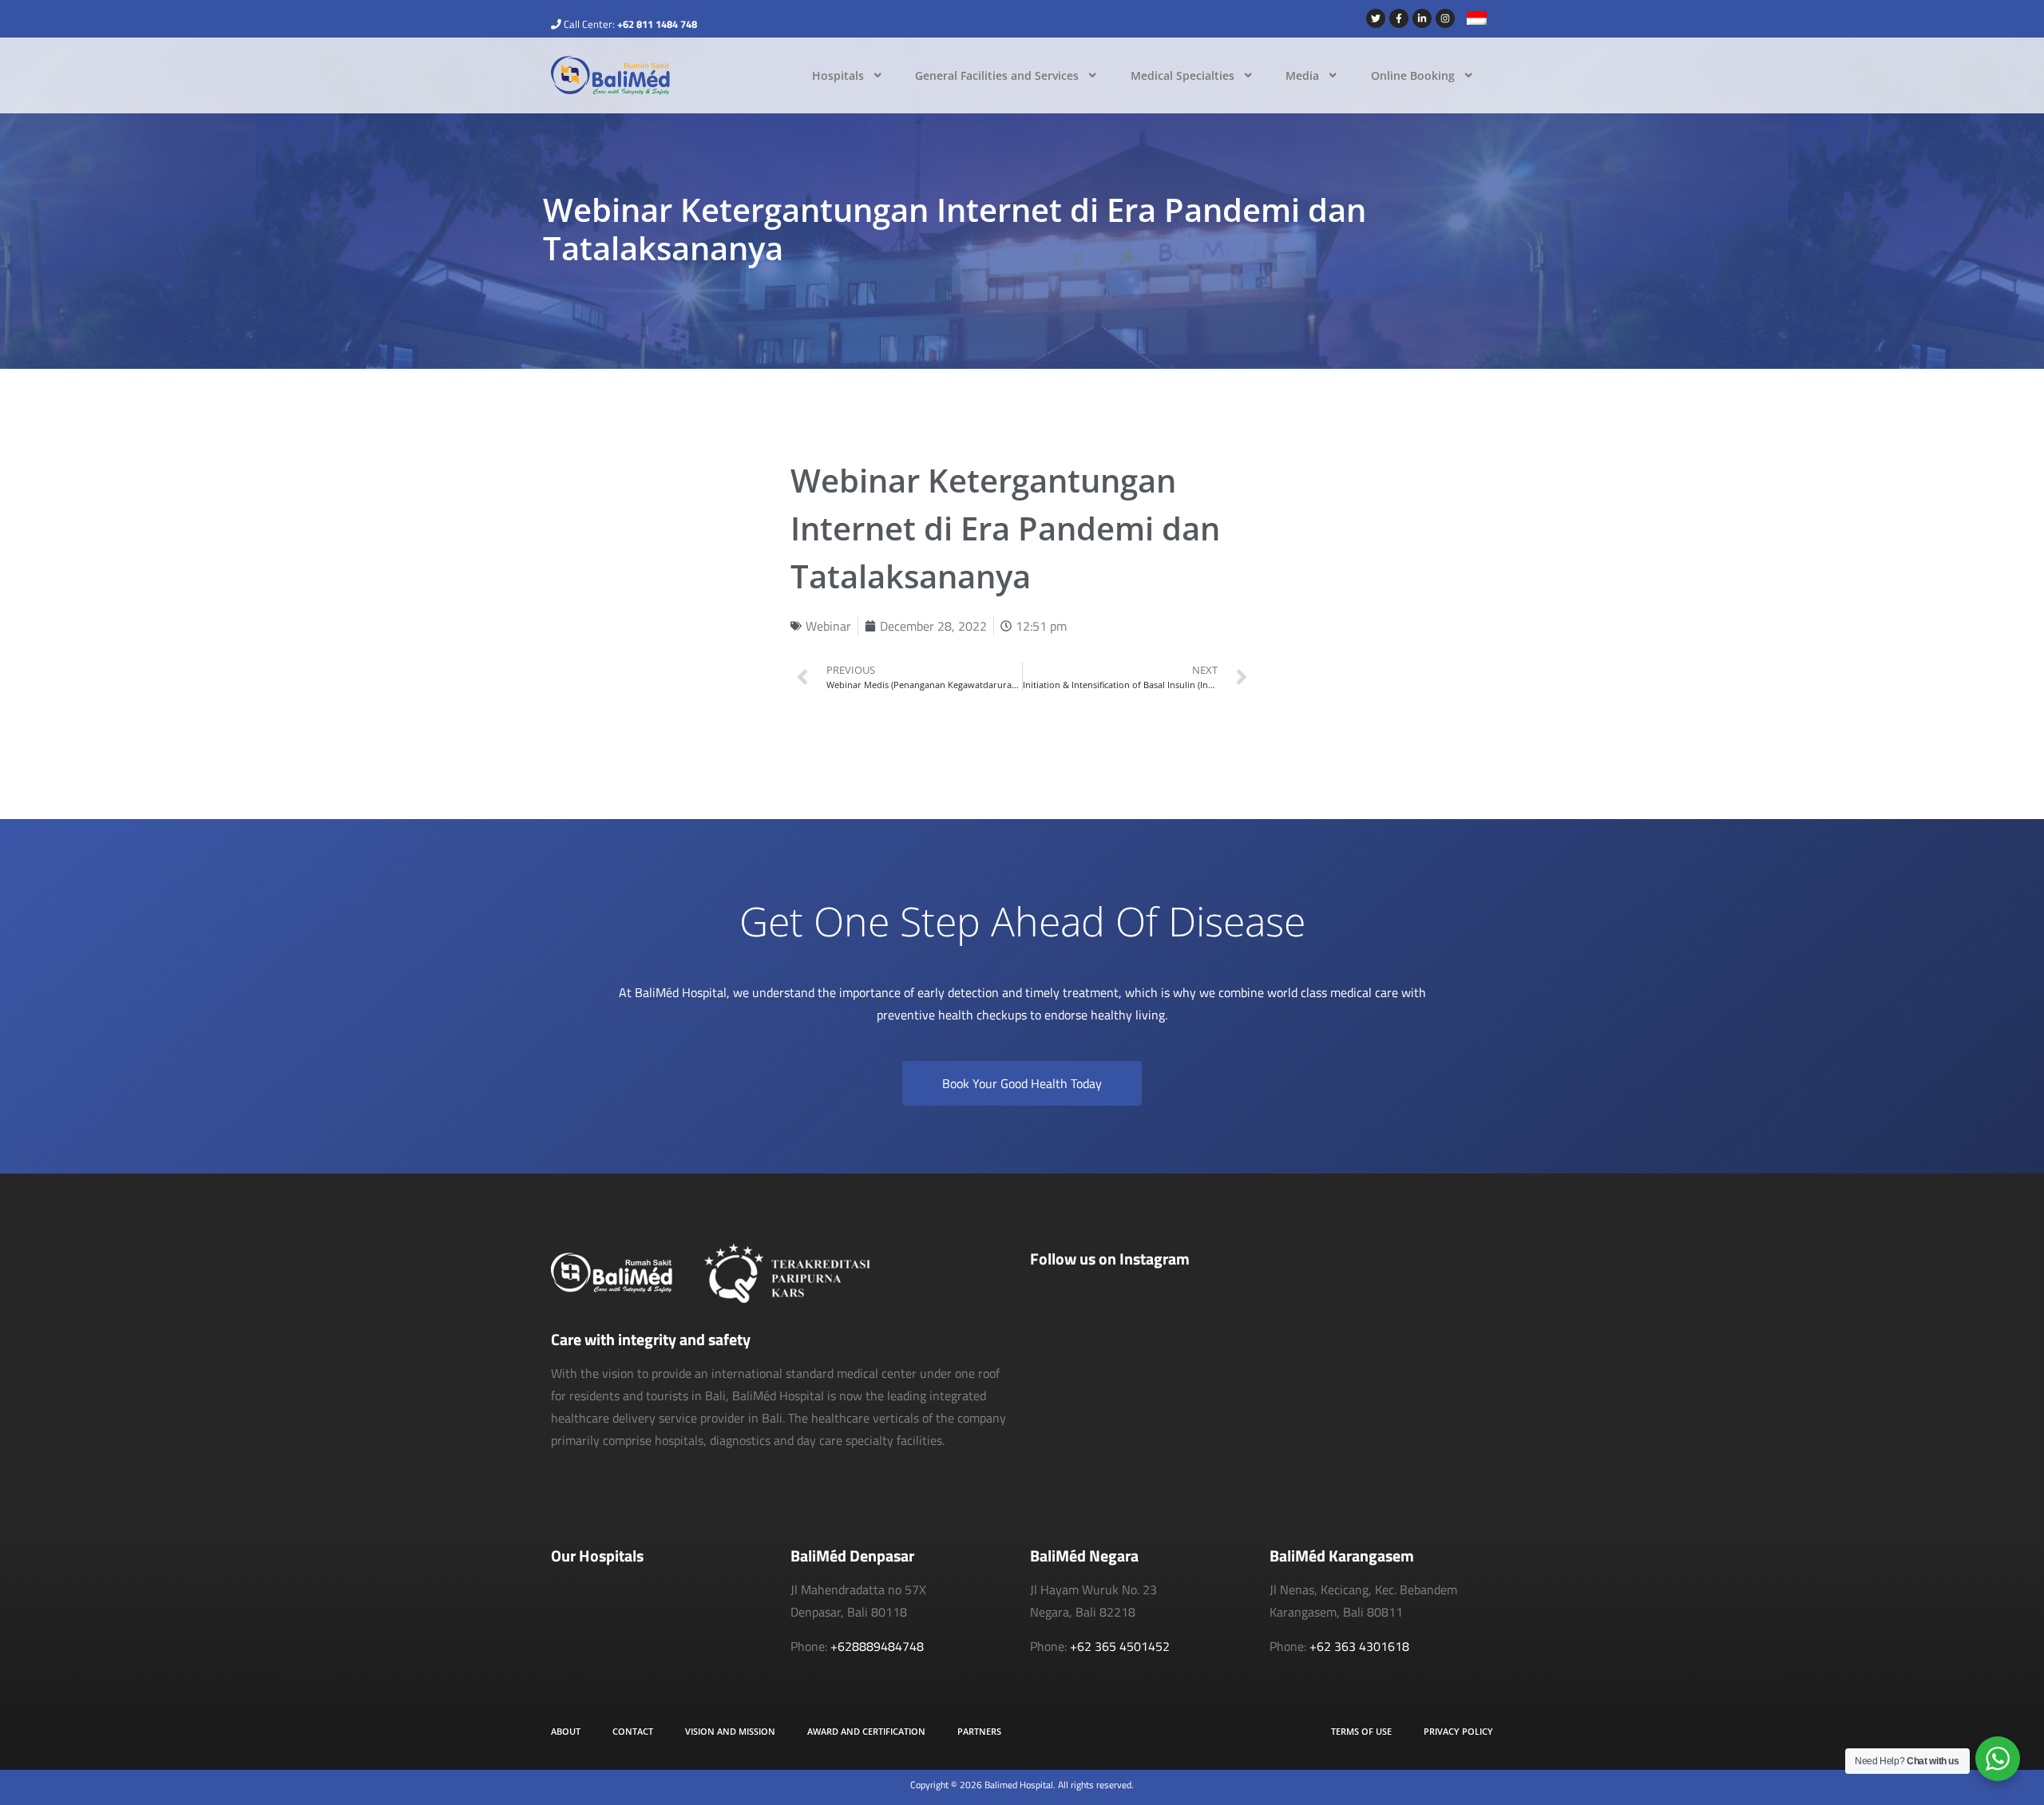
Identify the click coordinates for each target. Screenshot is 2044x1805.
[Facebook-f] (1399, 18)
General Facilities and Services (997, 75)
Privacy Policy (1458, 1731)
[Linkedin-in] (1422, 18)
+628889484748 (877, 1646)
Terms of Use (1361, 1731)
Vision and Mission (730, 1731)
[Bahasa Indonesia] (1471, 20)
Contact (633, 1731)
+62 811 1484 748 (657, 24)
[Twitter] (1376, 18)
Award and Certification (866, 1731)
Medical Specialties (1182, 75)
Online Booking (1413, 75)
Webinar (828, 626)
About (566, 1731)
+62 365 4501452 (1120, 1646)
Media (1302, 75)
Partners (979, 1731)
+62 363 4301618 (1359, 1646)
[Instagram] (1445, 18)
